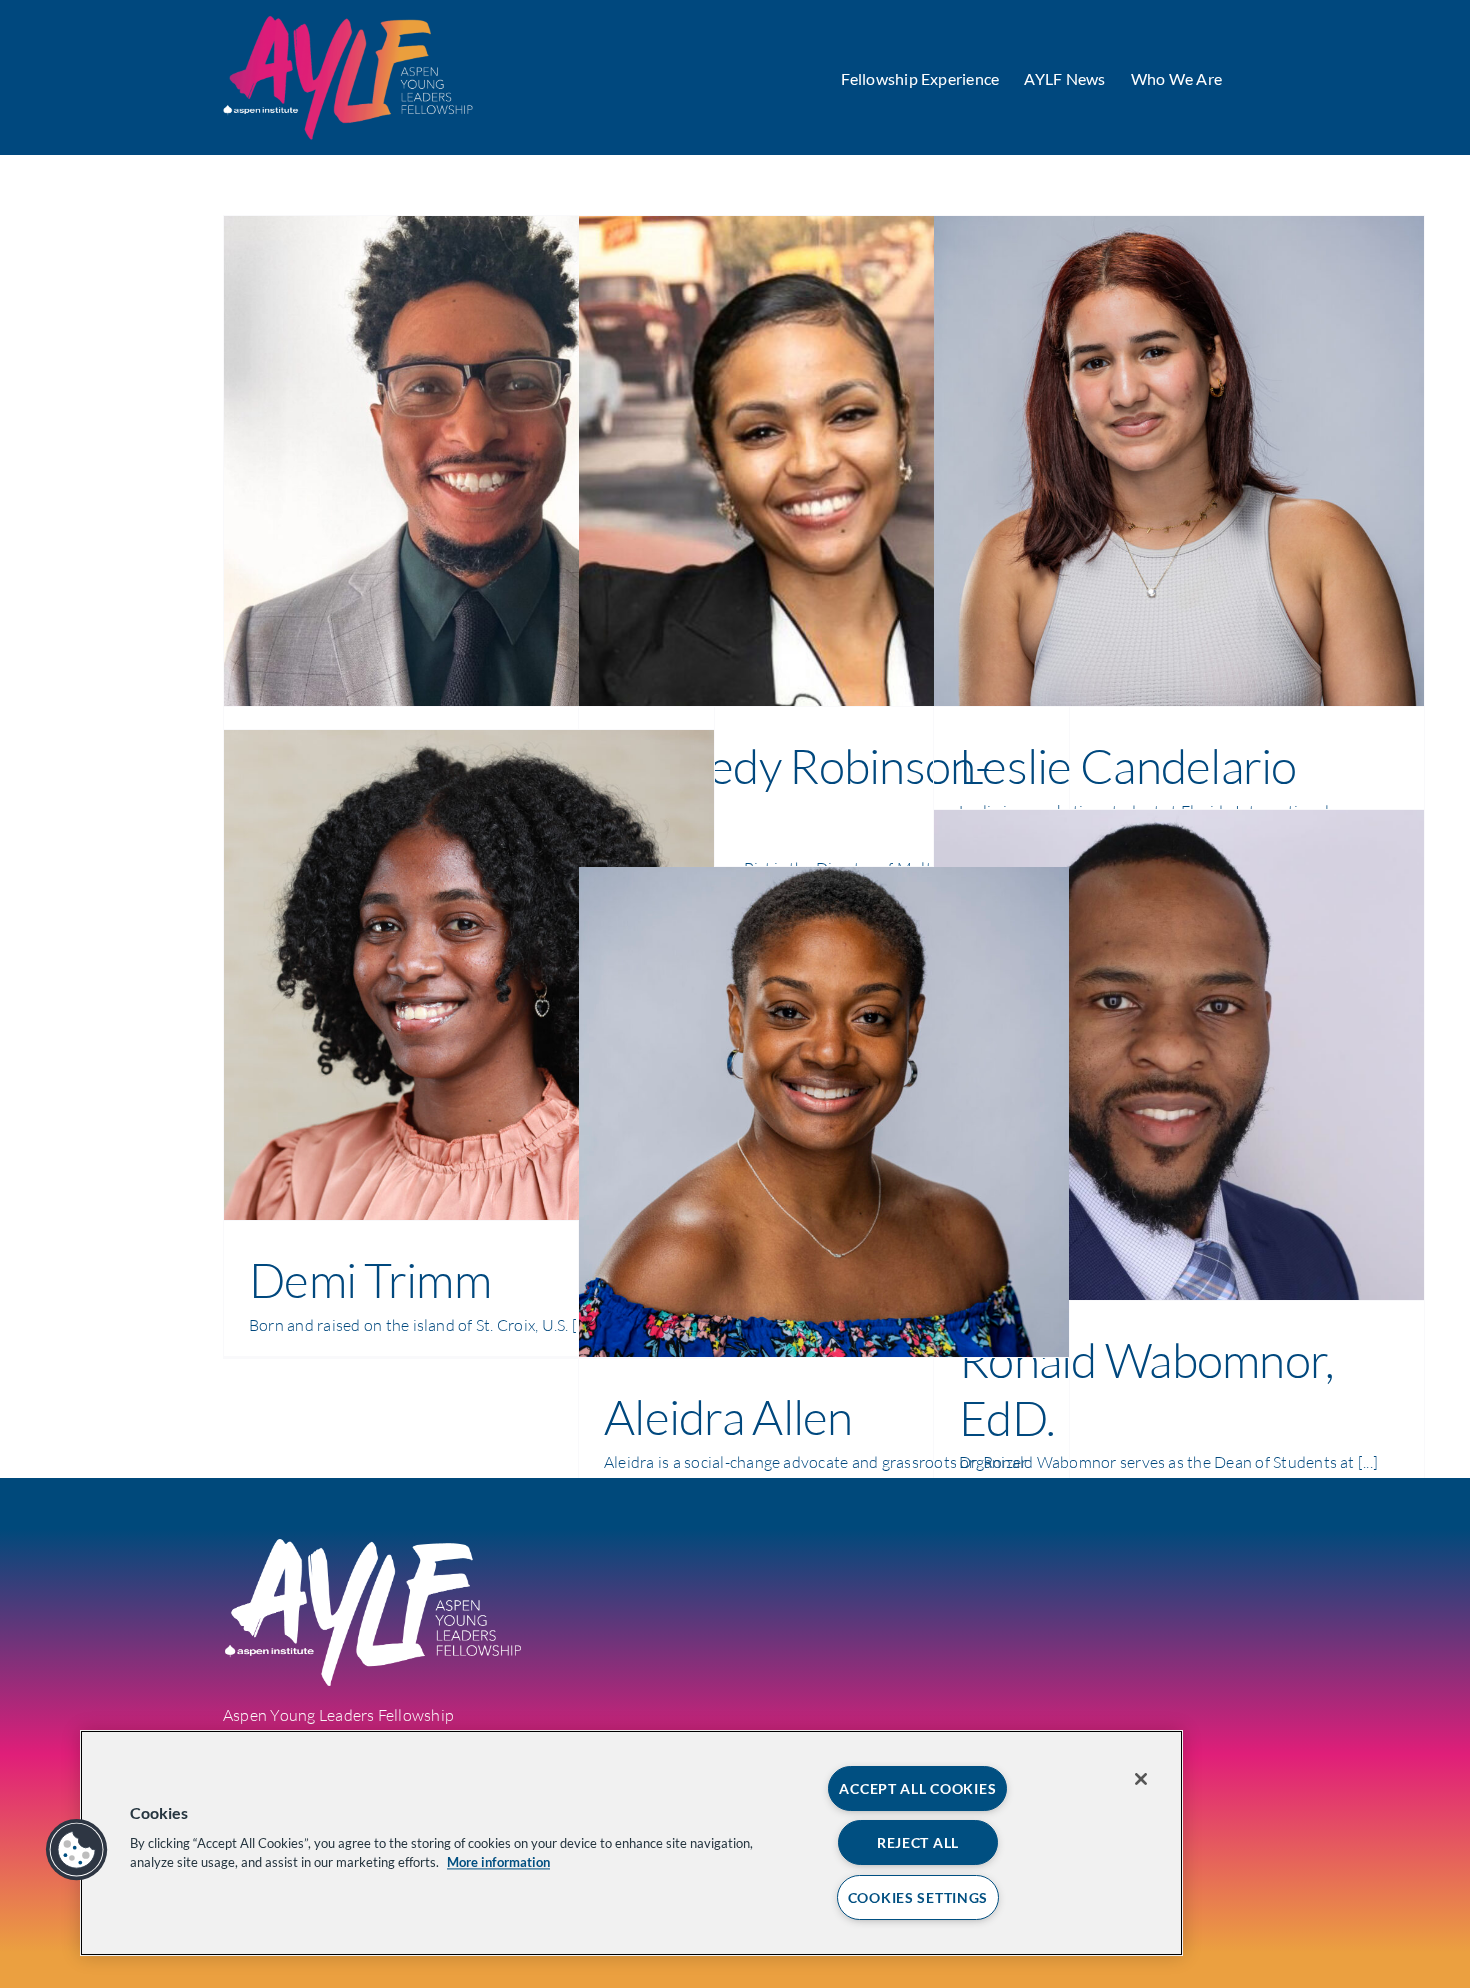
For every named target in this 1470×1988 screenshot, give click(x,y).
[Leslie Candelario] (1179, 461)
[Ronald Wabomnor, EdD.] (1179, 1055)
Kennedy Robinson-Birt (797, 794)
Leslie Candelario (1128, 765)
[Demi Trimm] (469, 975)
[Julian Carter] (469, 461)
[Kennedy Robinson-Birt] (824, 461)
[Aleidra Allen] (824, 1112)
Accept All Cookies (917, 1788)
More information (498, 1862)
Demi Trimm (370, 1279)
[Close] (1141, 1779)
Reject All (918, 1842)
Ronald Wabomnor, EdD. (1146, 1388)
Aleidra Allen (728, 1416)
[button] (77, 1850)
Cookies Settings (918, 1897)
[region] (631, 1843)
